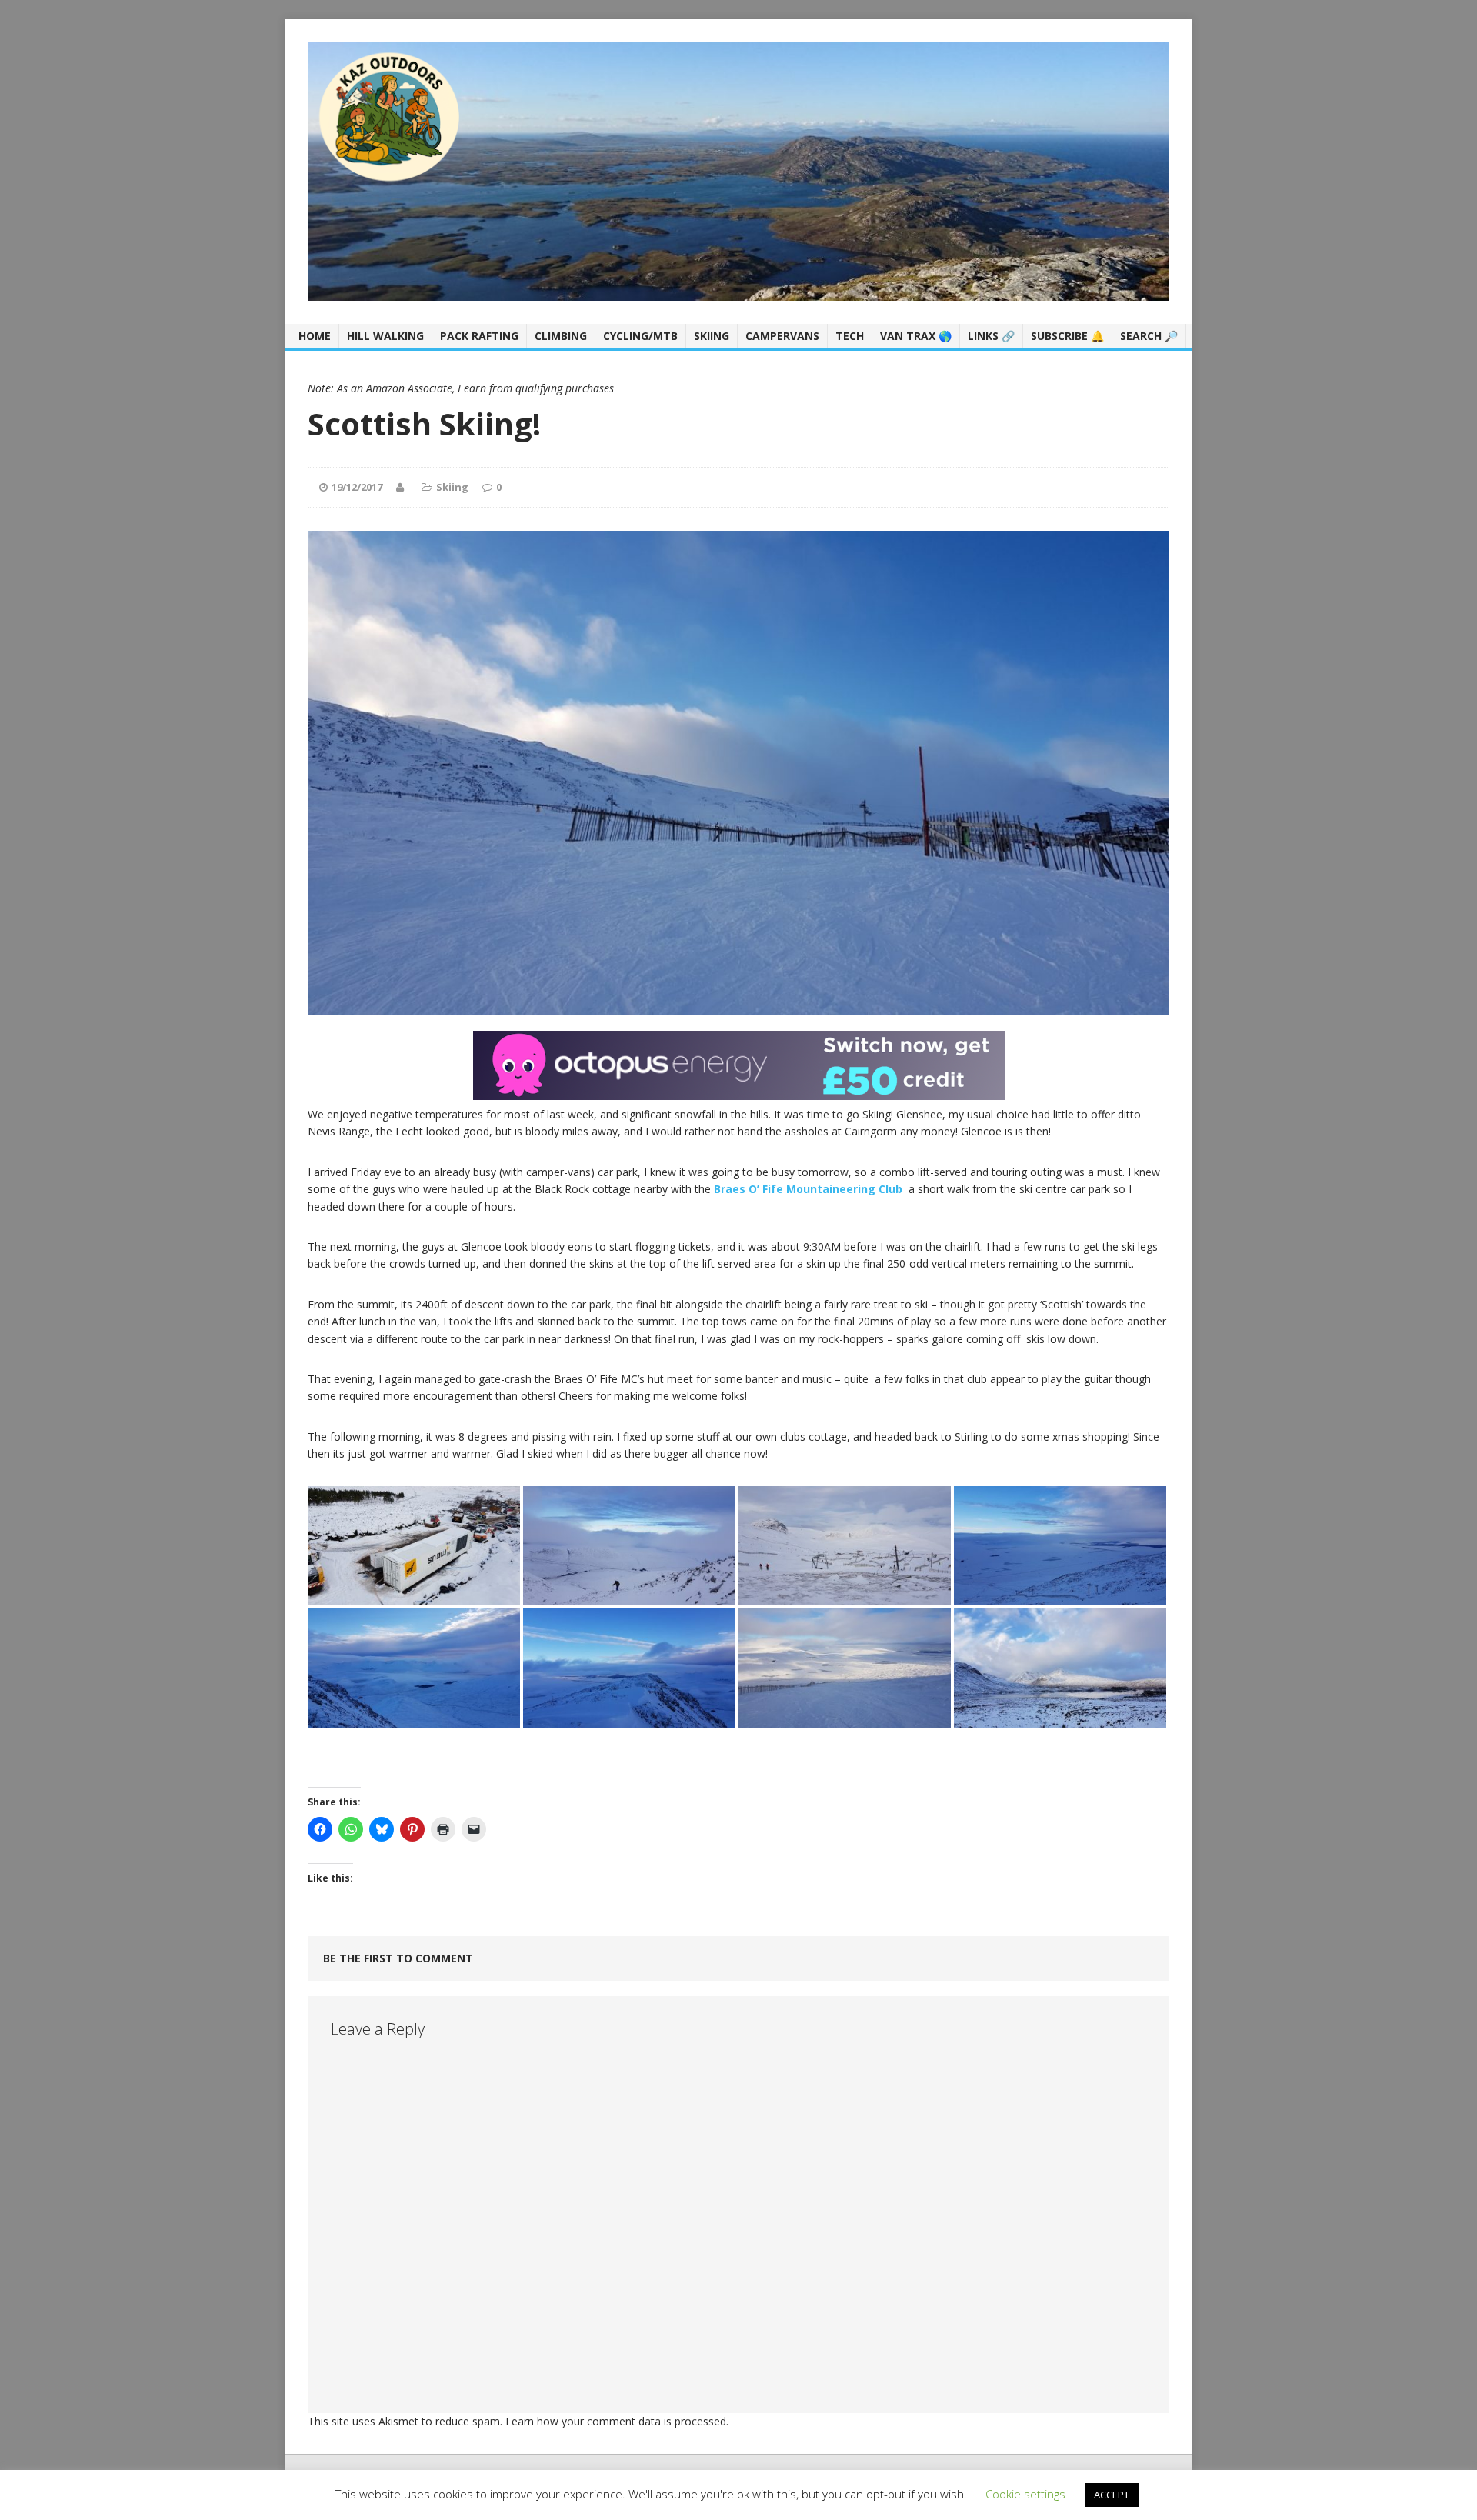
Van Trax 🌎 (916, 336)
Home (315, 336)
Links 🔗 (991, 336)
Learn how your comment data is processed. (617, 2421)
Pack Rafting (479, 336)
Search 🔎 (1149, 336)
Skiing (712, 336)
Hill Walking (385, 336)
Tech (850, 336)
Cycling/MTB (640, 336)
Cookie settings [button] (1025, 2494)
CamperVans (782, 336)
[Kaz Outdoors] (738, 172)
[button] (414, 1546)
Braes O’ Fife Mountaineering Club (808, 1189)
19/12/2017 (357, 487)
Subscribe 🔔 (1067, 336)
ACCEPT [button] (1112, 2495)
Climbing (561, 336)
